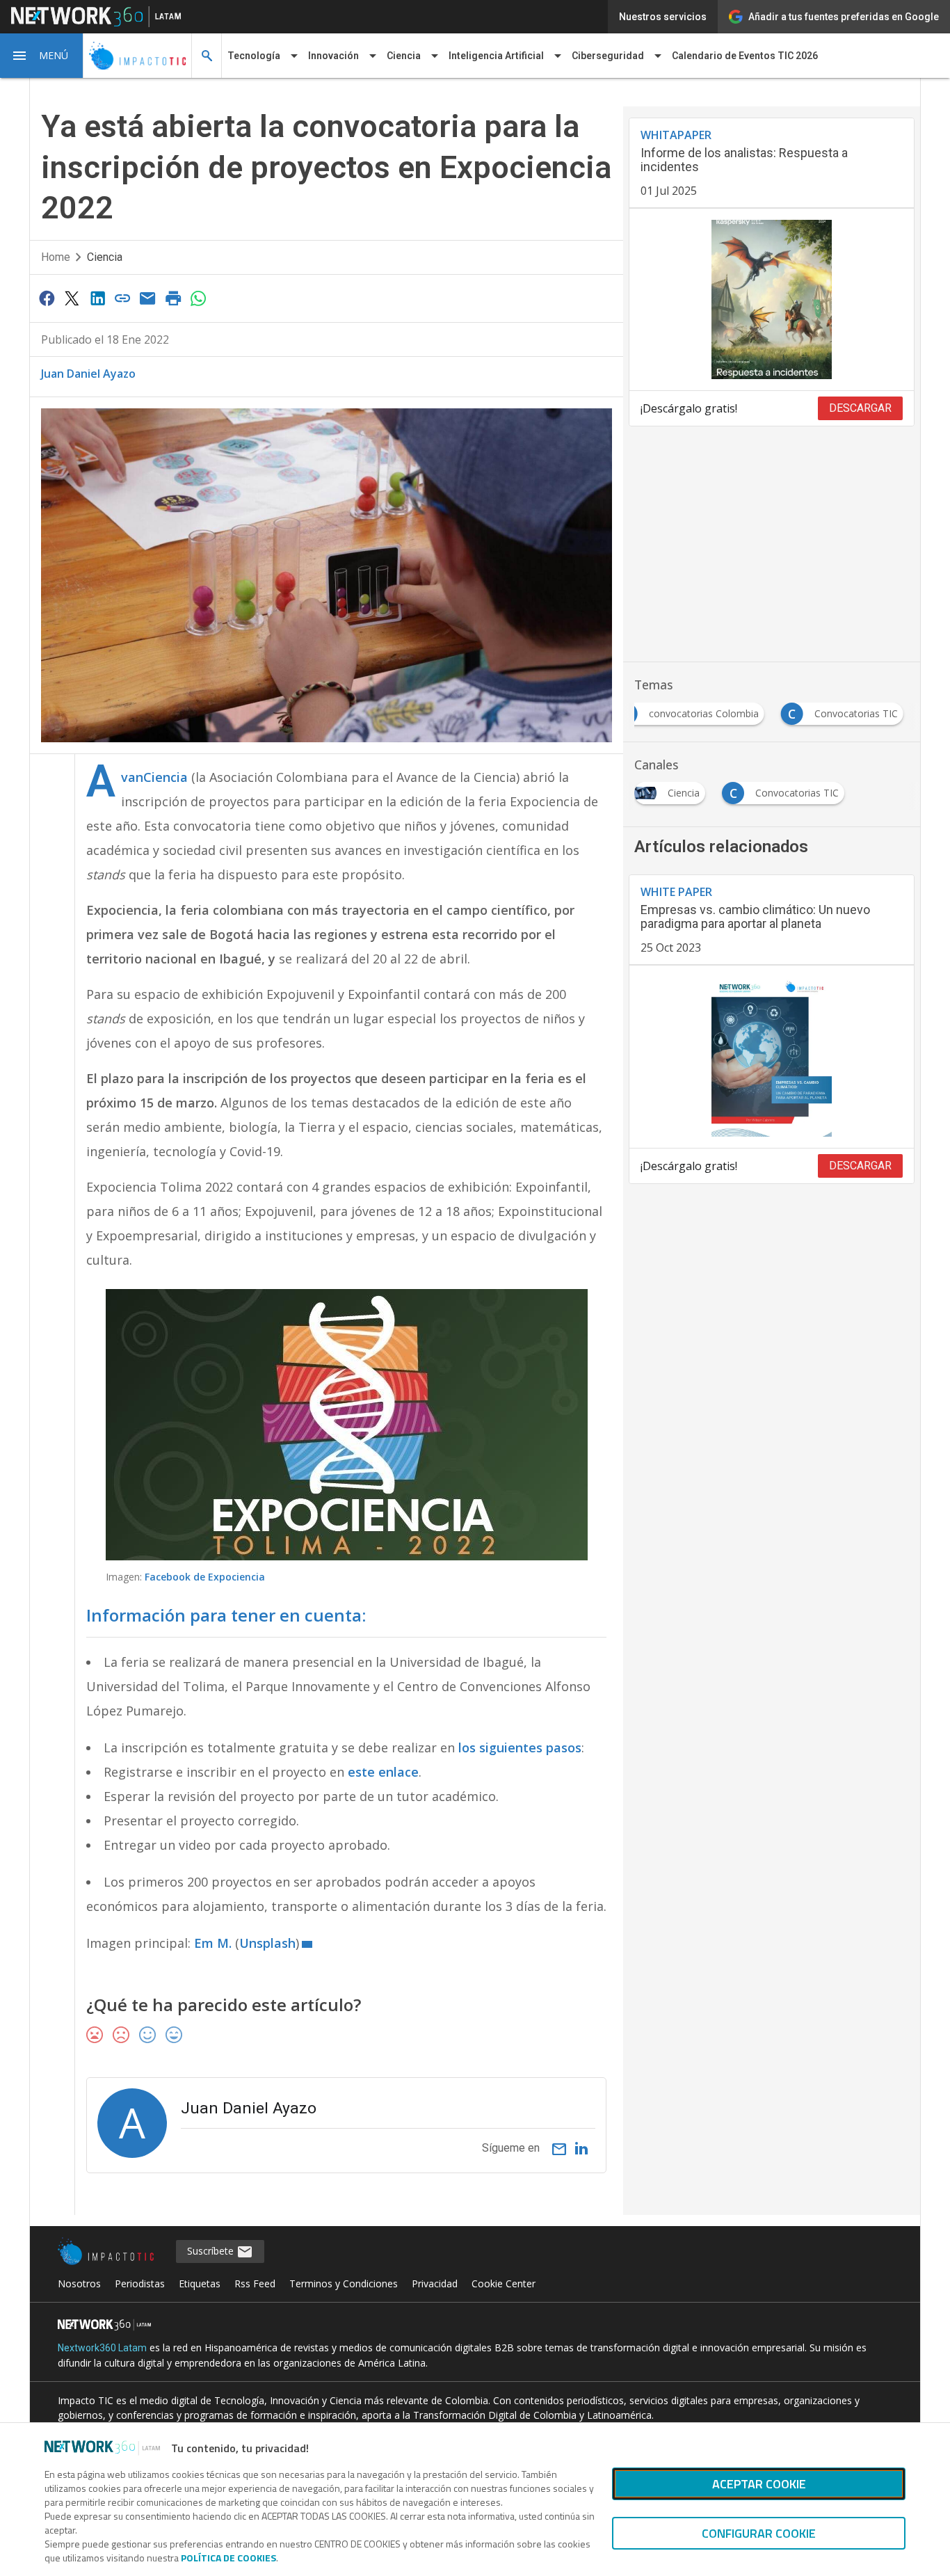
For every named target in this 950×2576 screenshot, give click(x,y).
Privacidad (435, 2283)
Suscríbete (212, 2251)
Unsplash (267, 1943)
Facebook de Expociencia (205, 1577)
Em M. (213, 1943)
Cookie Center (504, 2283)
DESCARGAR (860, 408)
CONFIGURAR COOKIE (759, 2533)
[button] (42, 56)
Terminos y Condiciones (344, 2283)
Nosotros (79, 2283)
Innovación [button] (333, 56)
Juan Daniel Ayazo (88, 374)
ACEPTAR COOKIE (759, 2484)
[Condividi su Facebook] (47, 298)
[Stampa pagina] (173, 298)
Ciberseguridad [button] (608, 56)
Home (56, 257)
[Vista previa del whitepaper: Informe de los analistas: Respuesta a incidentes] (772, 300)
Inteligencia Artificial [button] (496, 56)
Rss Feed (255, 2283)
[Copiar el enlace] (122, 298)
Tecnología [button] (254, 56)
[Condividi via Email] (148, 298)
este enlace (383, 1772)
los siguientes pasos (520, 1747)
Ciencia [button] (404, 56)
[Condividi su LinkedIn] (97, 298)
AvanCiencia (154, 777)
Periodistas (140, 2283)
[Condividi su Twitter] (72, 298)
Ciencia (105, 257)
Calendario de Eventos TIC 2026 (745, 56)
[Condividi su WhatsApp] (199, 298)
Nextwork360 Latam (102, 2348)
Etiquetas (200, 2283)
